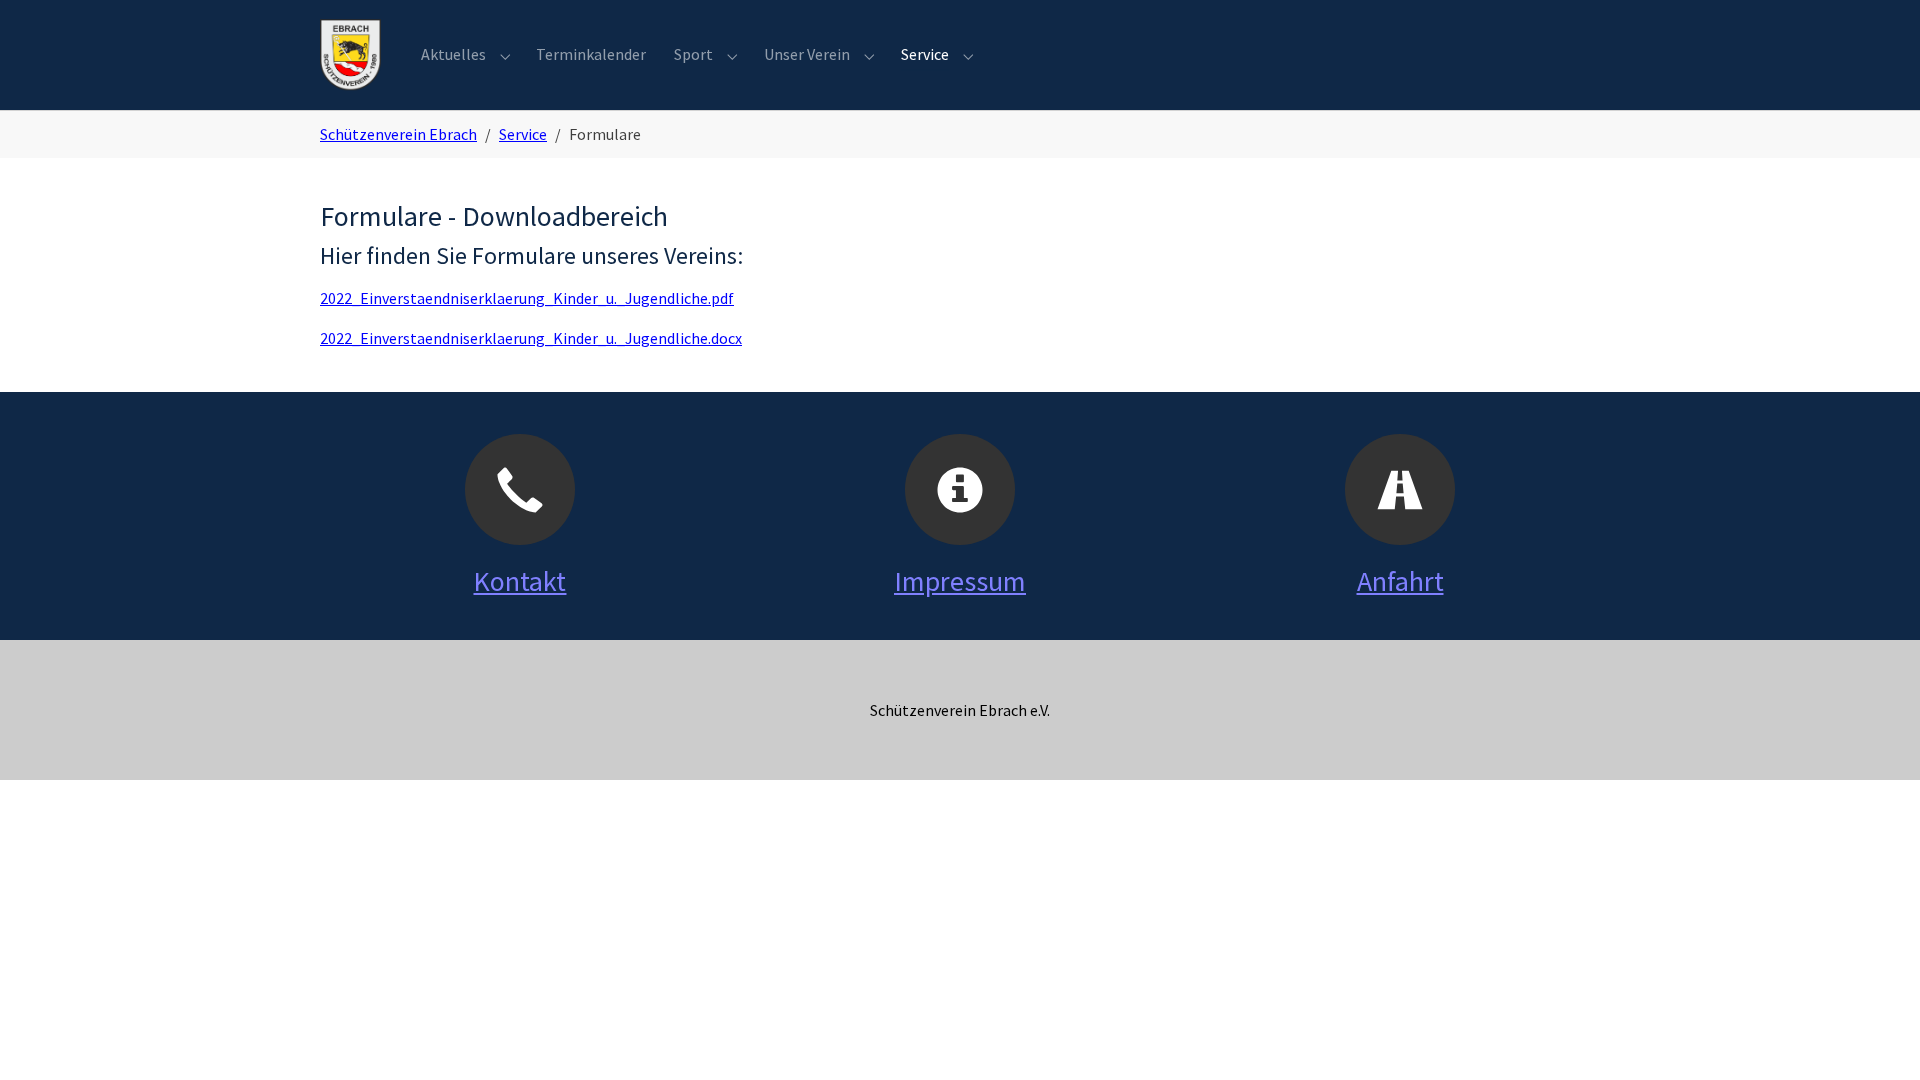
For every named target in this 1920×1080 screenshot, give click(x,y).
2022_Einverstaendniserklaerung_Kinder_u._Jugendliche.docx (531, 338)
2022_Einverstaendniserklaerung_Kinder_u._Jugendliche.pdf (527, 298)
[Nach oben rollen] (1876, 1036)
